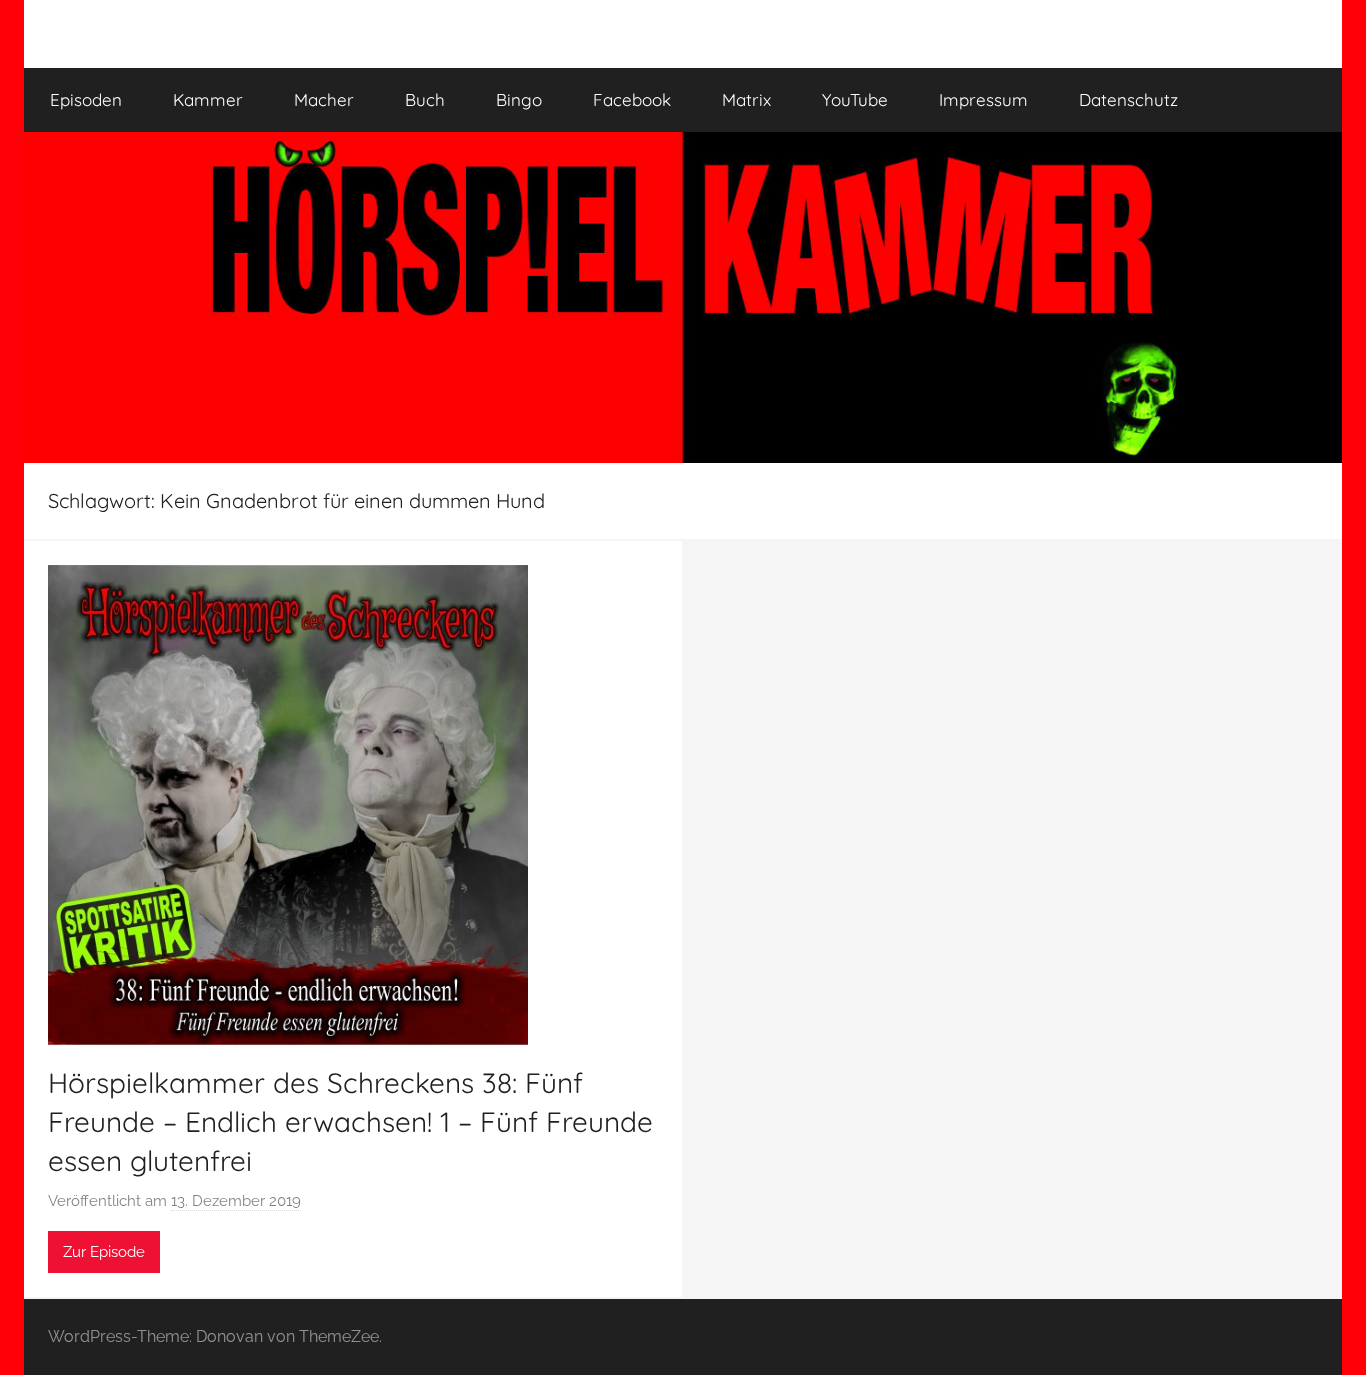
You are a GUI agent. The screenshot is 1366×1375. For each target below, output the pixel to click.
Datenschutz (1128, 99)
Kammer (208, 99)
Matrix (746, 99)
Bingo (519, 99)
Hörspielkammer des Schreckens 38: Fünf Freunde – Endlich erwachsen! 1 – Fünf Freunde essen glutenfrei (350, 1121)
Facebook (632, 99)
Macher (324, 99)
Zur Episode (104, 1252)
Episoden (86, 99)
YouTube (855, 99)
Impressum (983, 99)
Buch (425, 99)
